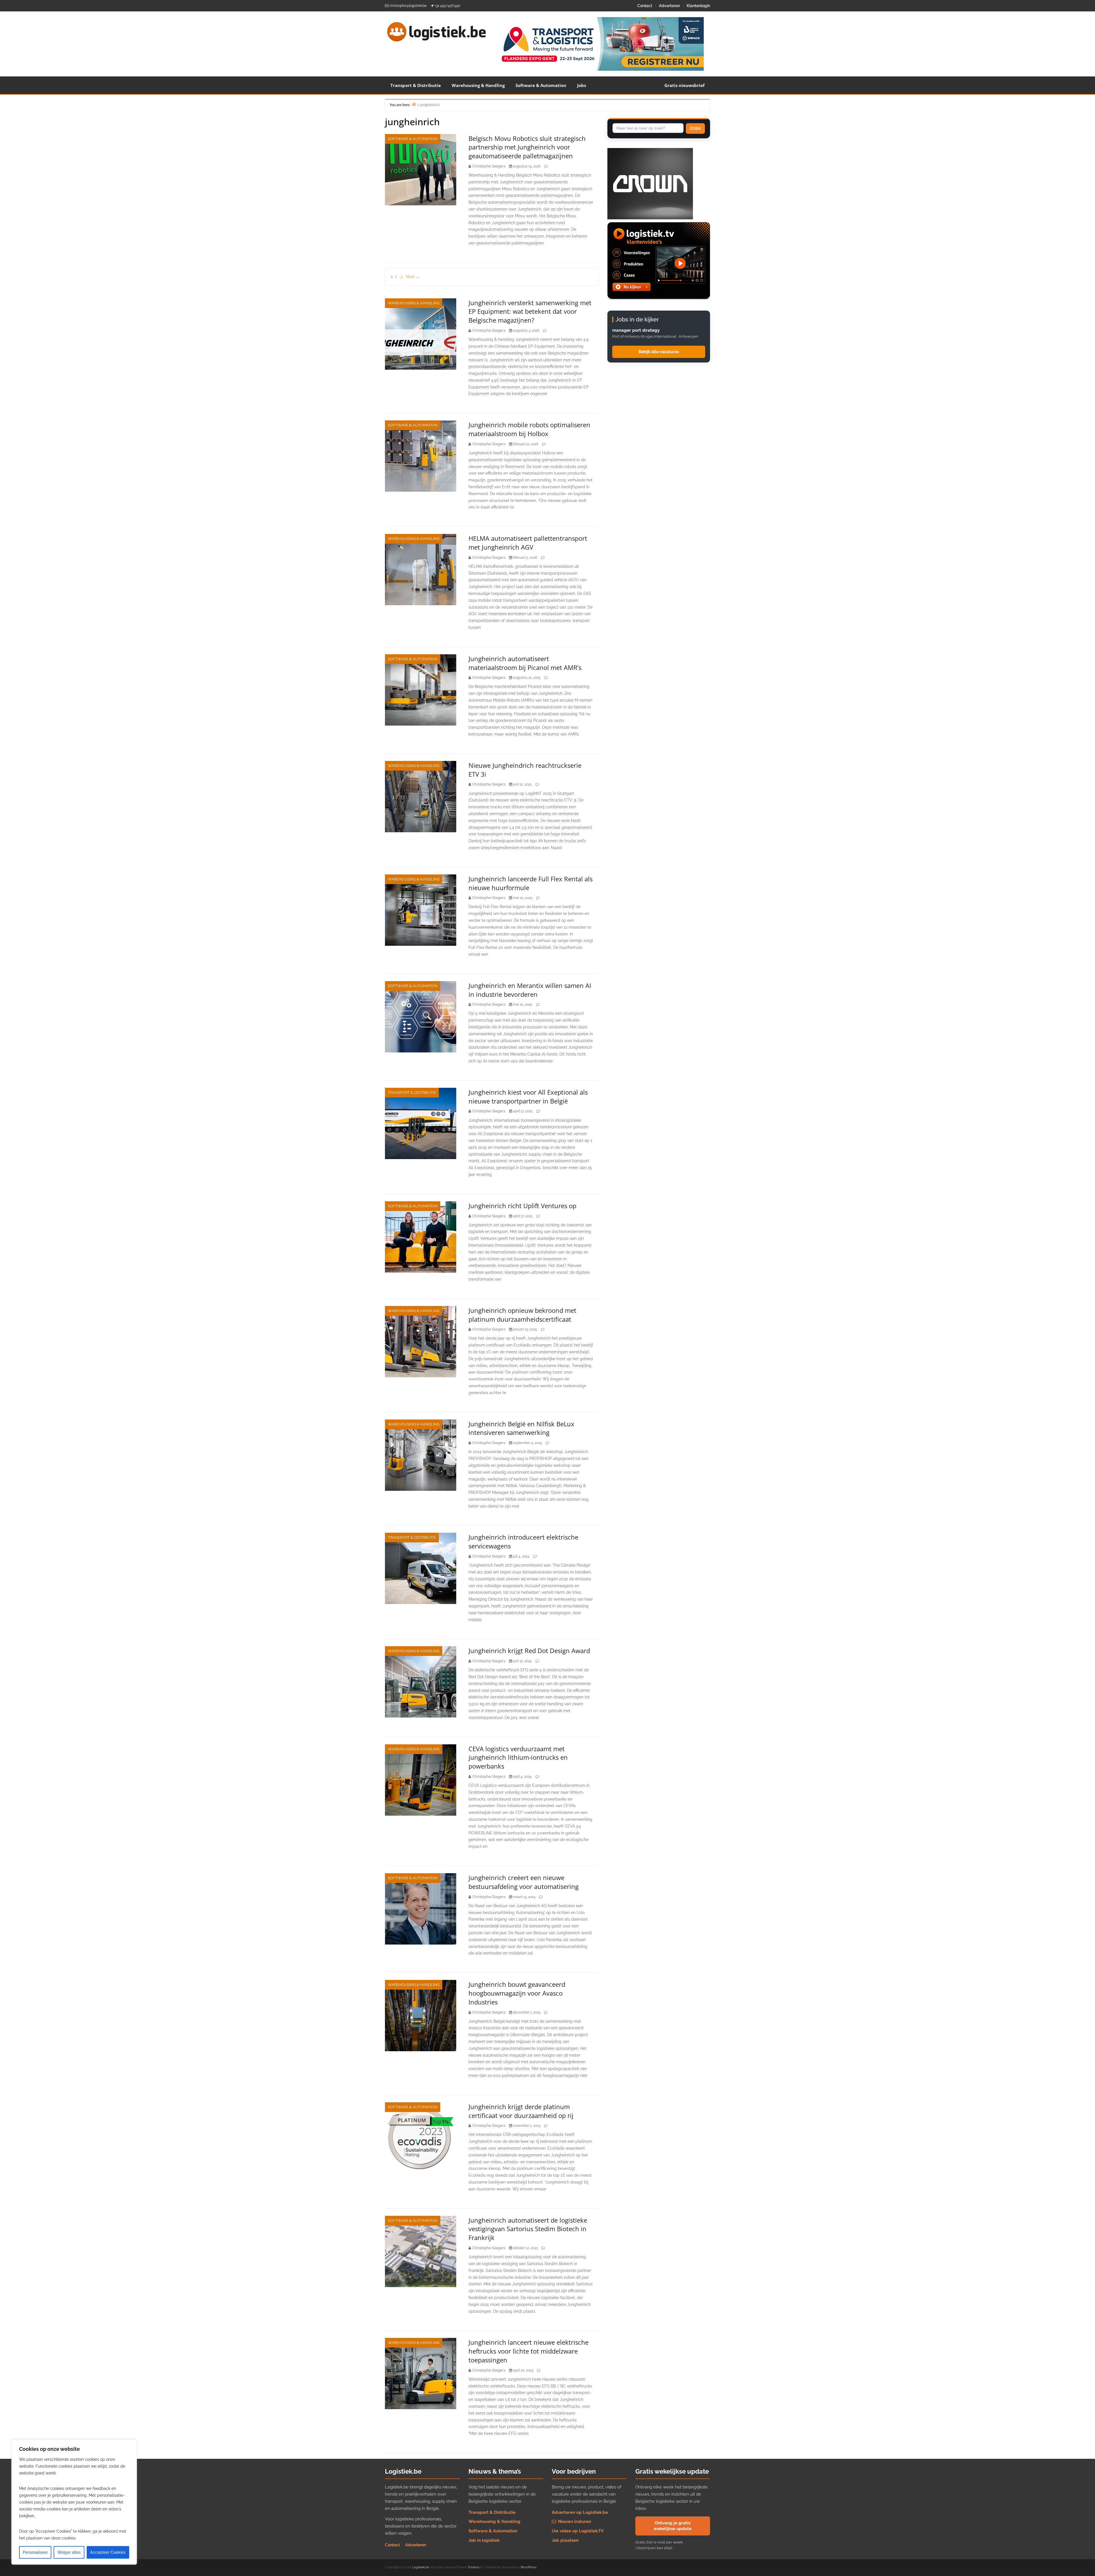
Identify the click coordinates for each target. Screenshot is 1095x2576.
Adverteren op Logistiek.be (580, 2512)
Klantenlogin (698, 6)
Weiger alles (69, 2552)
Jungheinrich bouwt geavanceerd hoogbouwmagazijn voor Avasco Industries (517, 1993)
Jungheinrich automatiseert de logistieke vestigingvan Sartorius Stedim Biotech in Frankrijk (528, 2229)
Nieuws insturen (574, 2522)
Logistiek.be (421, 2567)
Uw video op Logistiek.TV (578, 2531)
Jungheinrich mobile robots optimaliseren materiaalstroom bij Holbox (529, 429)
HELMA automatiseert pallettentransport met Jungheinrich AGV (528, 543)
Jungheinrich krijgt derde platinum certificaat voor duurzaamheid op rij (521, 2111)
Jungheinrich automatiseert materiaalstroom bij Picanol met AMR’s (525, 663)
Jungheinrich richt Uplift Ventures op (522, 1206)
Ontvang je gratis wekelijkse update (673, 2526)
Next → (413, 277)
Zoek (695, 128)
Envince (474, 2567)
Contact (645, 6)
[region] (74, 2502)
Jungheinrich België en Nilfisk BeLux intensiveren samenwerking (521, 1428)
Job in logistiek (484, 2540)
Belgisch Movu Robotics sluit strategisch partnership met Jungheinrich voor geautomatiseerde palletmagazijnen (527, 147)
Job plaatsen (565, 2540)
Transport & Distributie (416, 85)
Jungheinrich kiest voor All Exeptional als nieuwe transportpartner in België (528, 1096)
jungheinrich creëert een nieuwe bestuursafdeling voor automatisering (524, 1882)
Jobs (582, 85)
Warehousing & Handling (478, 85)
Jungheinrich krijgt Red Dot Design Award (529, 1650)
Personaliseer (35, 2552)
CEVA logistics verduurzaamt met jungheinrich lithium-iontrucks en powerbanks (518, 1757)
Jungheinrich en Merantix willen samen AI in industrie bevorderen (530, 990)
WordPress (528, 2567)
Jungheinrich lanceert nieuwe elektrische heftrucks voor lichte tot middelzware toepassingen (529, 2351)
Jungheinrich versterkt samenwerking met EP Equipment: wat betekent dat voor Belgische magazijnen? (530, 311)
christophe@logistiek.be (408, 6)
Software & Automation (541, 85)
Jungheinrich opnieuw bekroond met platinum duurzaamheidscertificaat (522, 1315)
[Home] (414, 104)
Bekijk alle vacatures (659, 352)
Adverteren (669, 6)
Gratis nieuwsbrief (685, 85)
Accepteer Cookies (108, 2552)
